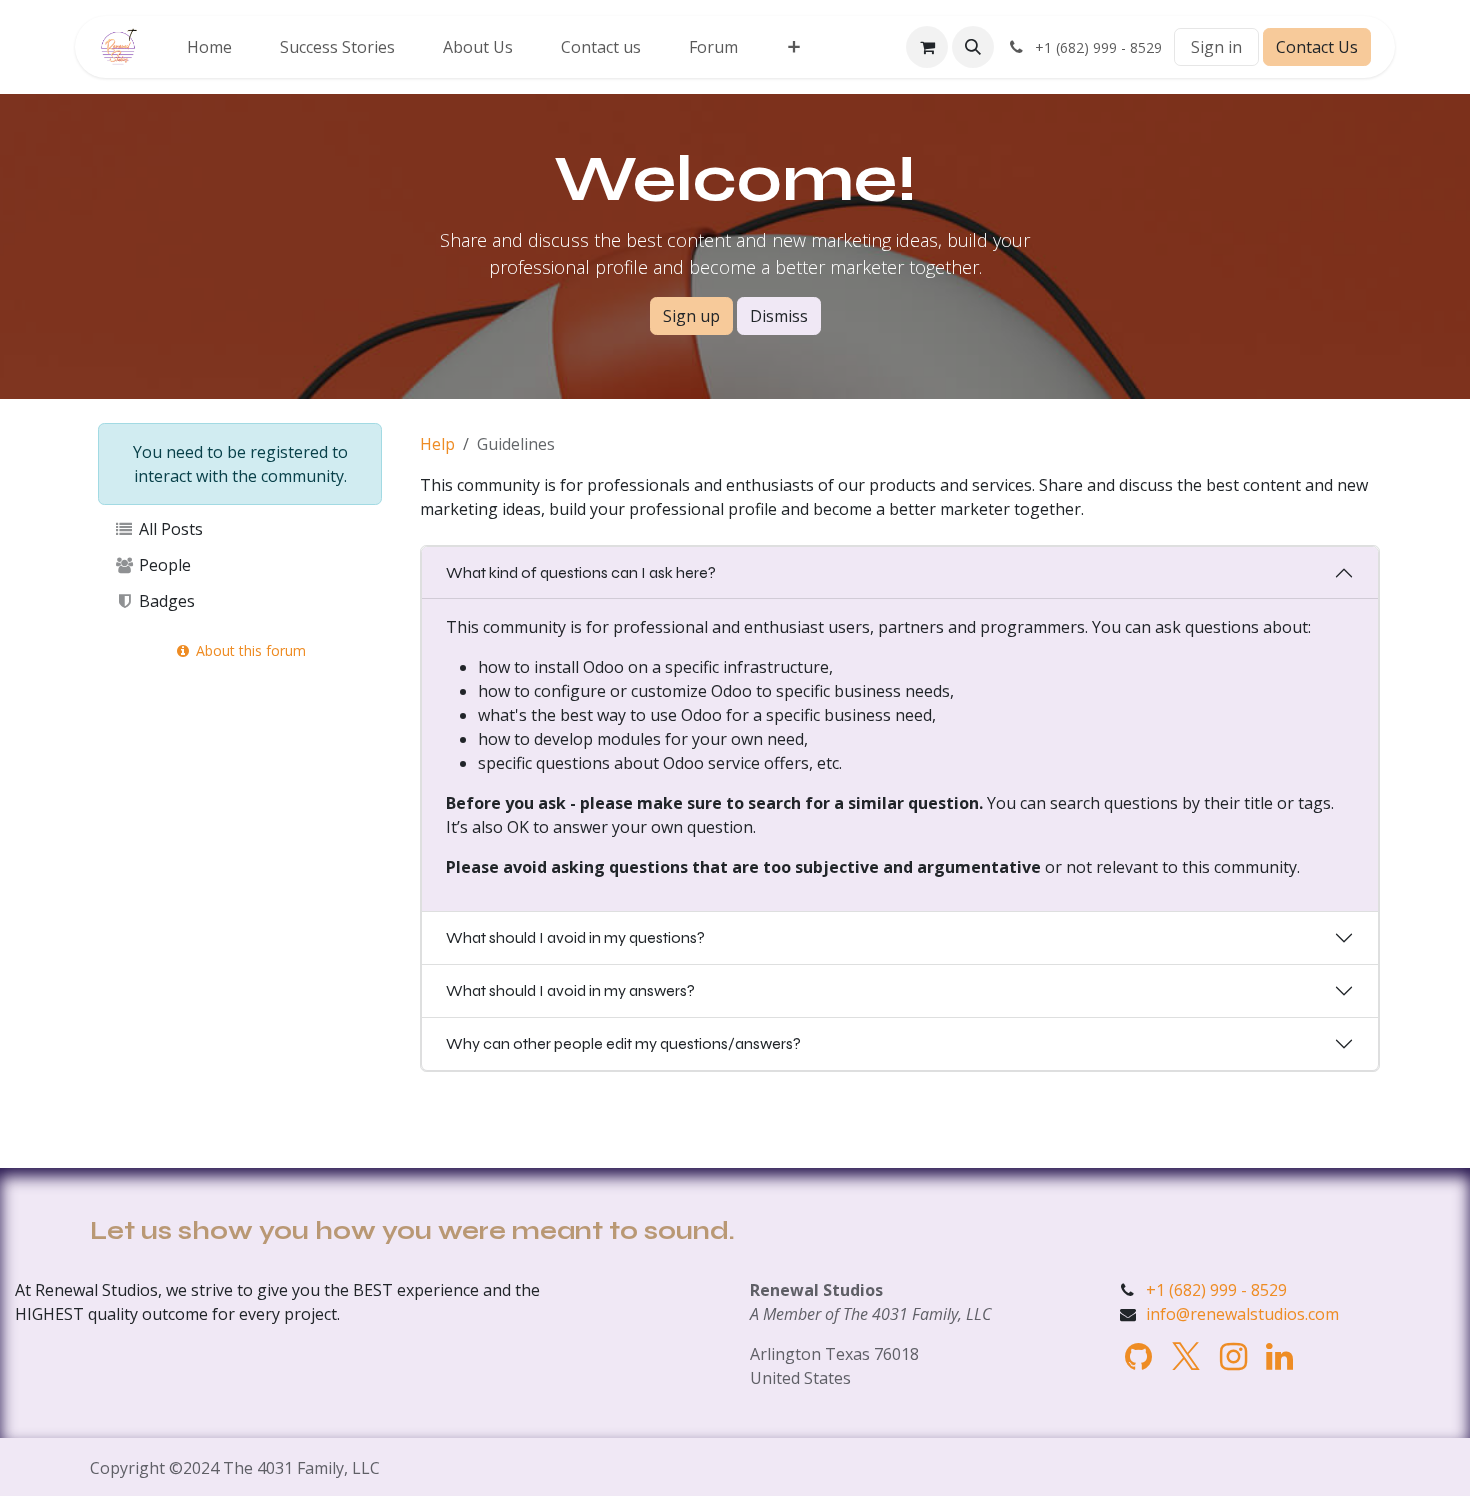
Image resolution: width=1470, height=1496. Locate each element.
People (163, 565)
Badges (165, 601)
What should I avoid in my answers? (570, 990)
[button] (973, 47)
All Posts (169, 529)
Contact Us (1317, 47)
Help (437, 444)
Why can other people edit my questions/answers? (623, 1043)
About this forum (249, 650)
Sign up (691, 316)
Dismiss (779, 316)
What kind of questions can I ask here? (581, 572)
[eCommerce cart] (927, 47)
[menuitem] (209, 47)
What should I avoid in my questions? (575, 937)
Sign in (1216, 47)
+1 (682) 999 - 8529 (1216, 1290)
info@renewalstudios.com (1242, 1314)
